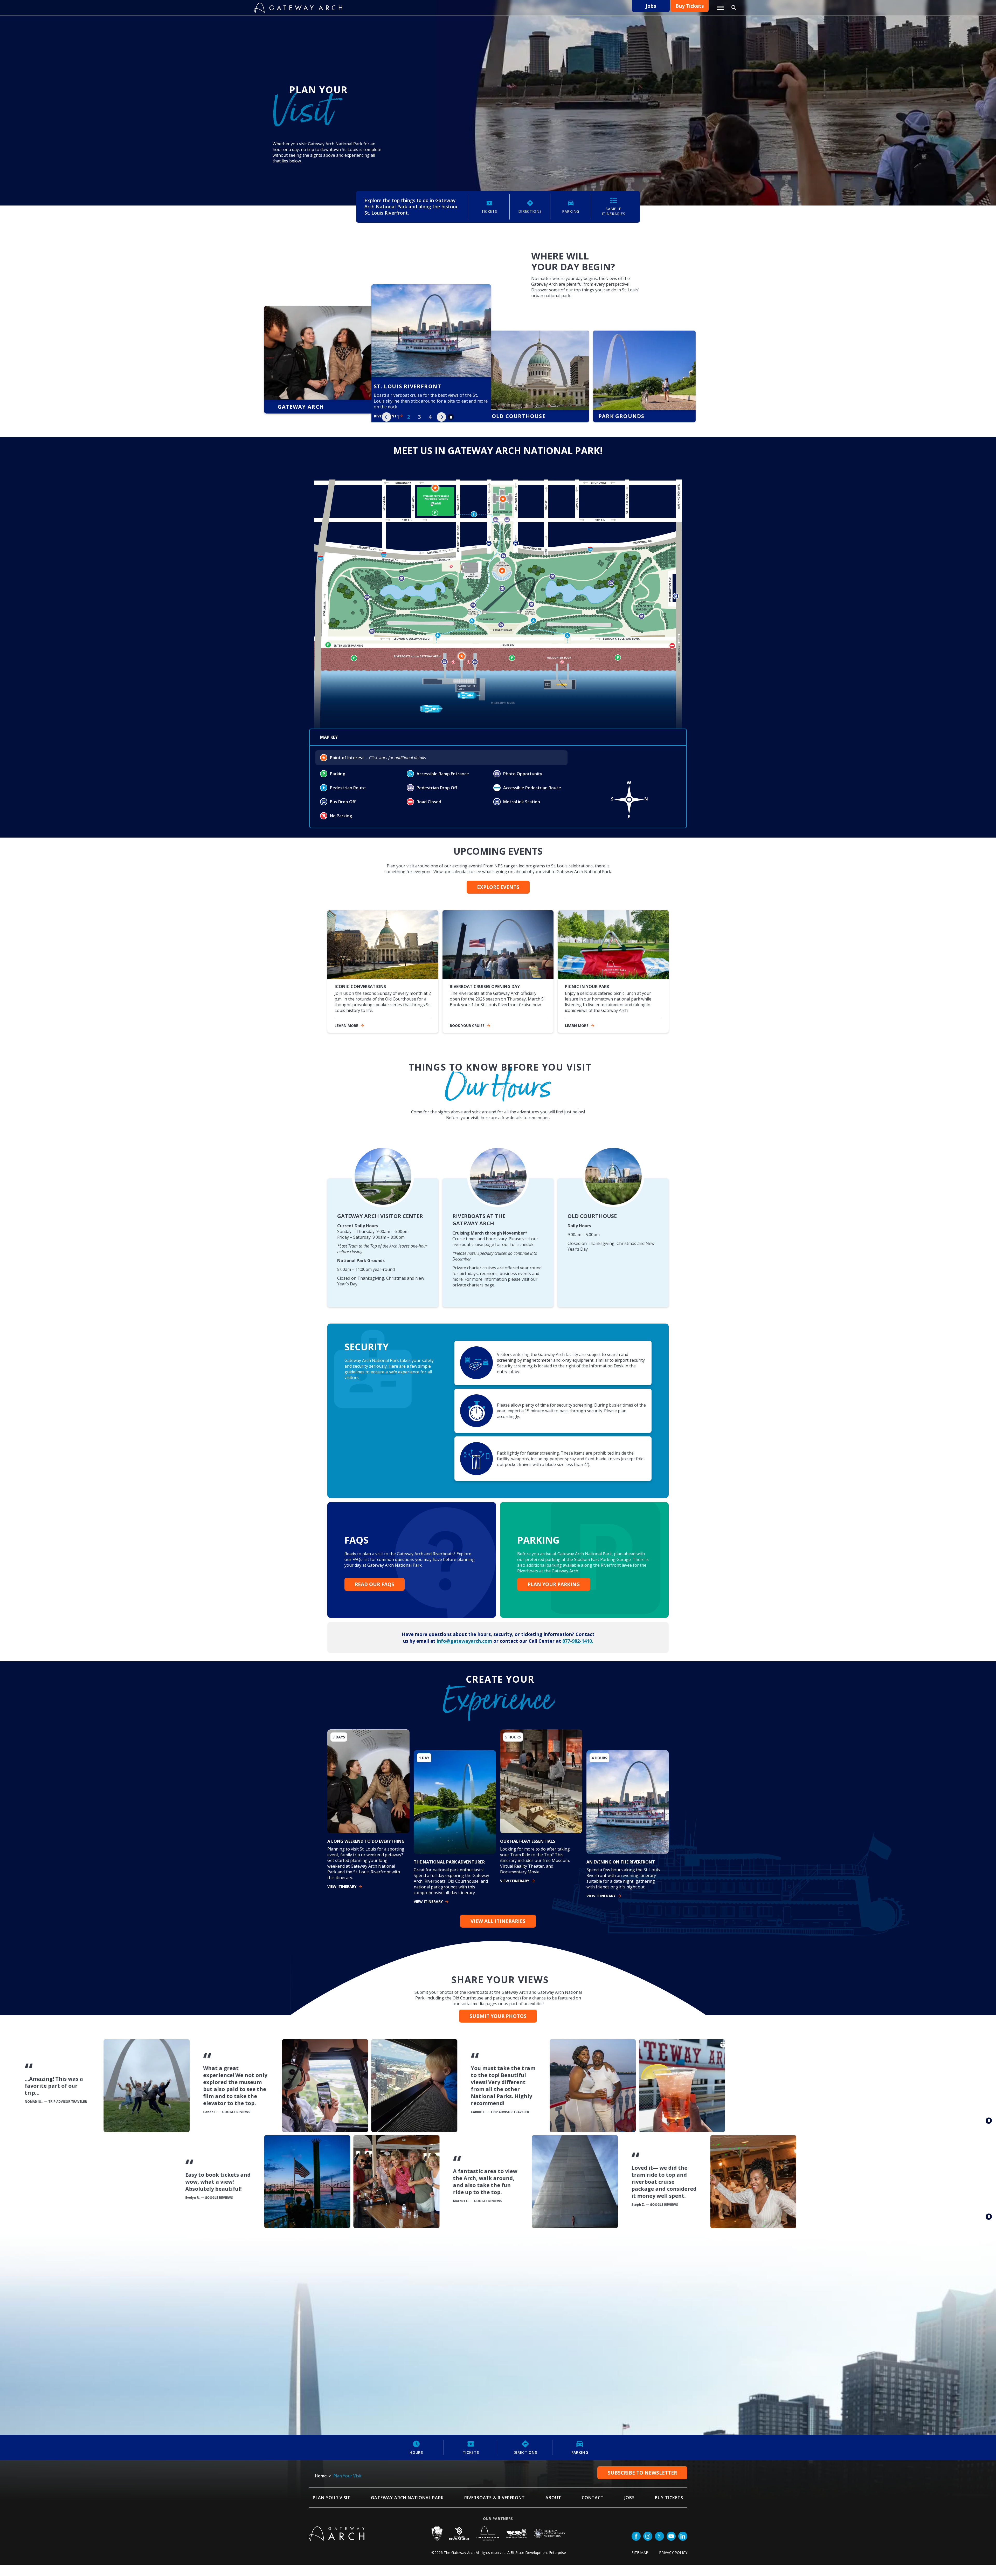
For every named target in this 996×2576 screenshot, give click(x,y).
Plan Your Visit (332, 2497)
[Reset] (498, 603)
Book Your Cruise (467, 1025)
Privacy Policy (673, 2552)
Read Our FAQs (375, 1584)
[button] (386, 416)
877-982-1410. (578, 1640)
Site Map (640, 2552)
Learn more (346, 1025)
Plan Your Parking (554, 1584)
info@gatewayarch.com (464, 1640)
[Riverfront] (319, 376)
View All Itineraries (498, 1920)
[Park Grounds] (532, 376)
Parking (580, 2452)
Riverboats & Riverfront (495, 2497)
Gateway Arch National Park (407, 2497)
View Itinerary (342, 1886)
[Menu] (720, 8)
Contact (593, 2497)
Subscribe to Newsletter (642, 2472)
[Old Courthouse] (425, 321)
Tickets (471, 2452)
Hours (416, 2452)
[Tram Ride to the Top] (638, 376)
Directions (525, 2452)
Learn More (577, 1025)
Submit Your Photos (498, 2015)
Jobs (651, 6)
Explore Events (498, 886)
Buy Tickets (690, 6)
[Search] (734, 8)
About (553, 2497)
